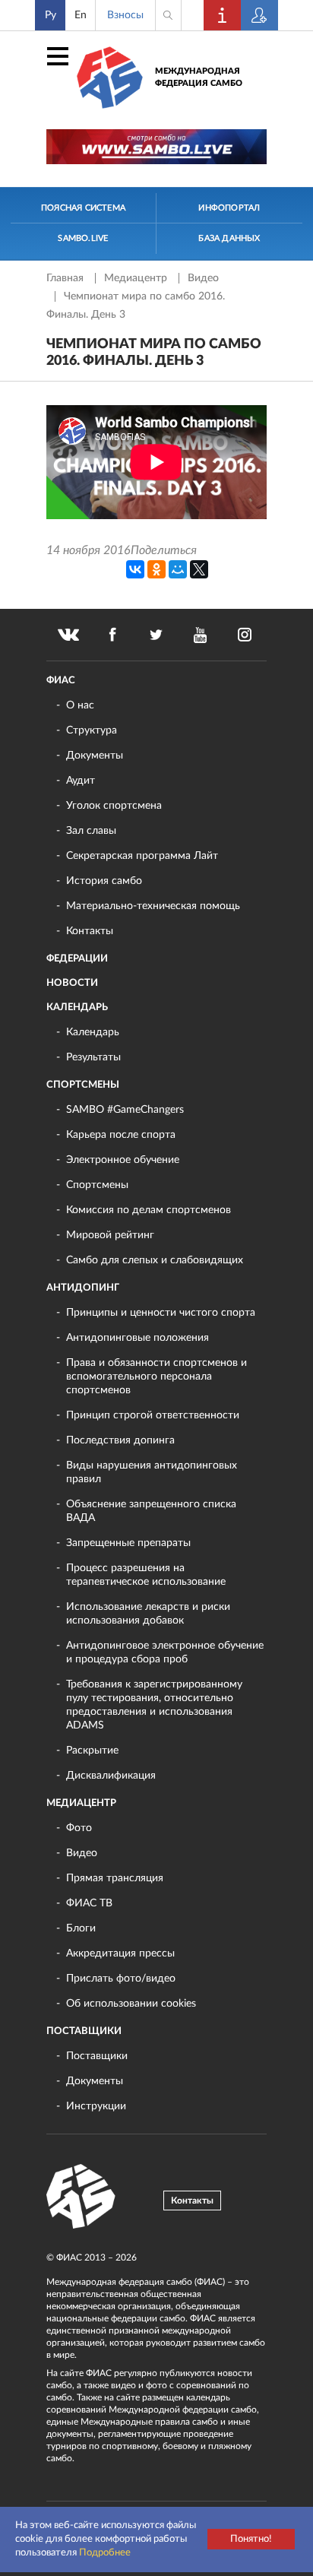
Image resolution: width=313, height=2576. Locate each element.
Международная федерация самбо (199, 77)
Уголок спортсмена (114, 806)
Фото (79, 1828)
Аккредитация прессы (120, 1953)
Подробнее (105, 2553)
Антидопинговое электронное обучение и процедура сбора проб (165, 1652)
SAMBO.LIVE (83, 238)
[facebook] (112, 635)
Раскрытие (92, 1751)
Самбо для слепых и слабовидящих (155, 1260)
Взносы (125, 15)
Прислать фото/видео (121, 1979)
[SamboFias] (81, 2197)
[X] (199, 569)
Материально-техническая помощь (153, 906)
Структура (92, 730)
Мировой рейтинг (110, 1235)
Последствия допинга (120, 1440)
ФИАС (61, 681)
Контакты (90, 931)
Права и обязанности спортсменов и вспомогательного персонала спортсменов (156, 1377)
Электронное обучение (123, 1160)
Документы (95, 756)
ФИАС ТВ (89, 1903)
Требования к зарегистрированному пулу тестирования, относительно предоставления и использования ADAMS (154, 1705)
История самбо (104, 881)
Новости (72, 983)
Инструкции (96, 2106)
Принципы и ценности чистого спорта (161, 1313)
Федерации (77, 959)
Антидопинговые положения (138, 1338)
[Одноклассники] (156, 569)
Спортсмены (83, 1085)
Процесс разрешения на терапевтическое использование (146, 1575)
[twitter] (156, 635)
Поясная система (83, 208)
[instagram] (245, 635)
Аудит (81, 781)
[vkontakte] (68, 635)
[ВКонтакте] (135, 569)
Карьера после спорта (121, 1135)
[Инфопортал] (223, 15)
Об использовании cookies (131, 2004)
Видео (203, 278)
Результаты (93, 1057)
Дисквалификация (111, 1776)
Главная (66, 278)
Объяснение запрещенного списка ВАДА (151, 1511)
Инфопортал (229, 208)
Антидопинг (83, 1288)
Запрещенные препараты (128, 1543)
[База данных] (260, 15)
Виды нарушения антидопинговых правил (152, 1472)
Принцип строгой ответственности (153, 1415)
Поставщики (84, 2031)
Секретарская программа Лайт (142, 856)
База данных (229, 238)
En (81, 15)
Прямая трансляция (115, 1878)
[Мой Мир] (178, 569)
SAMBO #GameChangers (125, 1110)
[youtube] (201, 635)
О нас (80, 705)
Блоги (81, 1928)
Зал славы (91, 831)
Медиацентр (137, 278)
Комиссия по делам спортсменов (149, 1210)
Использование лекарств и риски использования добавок (148, 1614)
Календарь (77, 1008)
